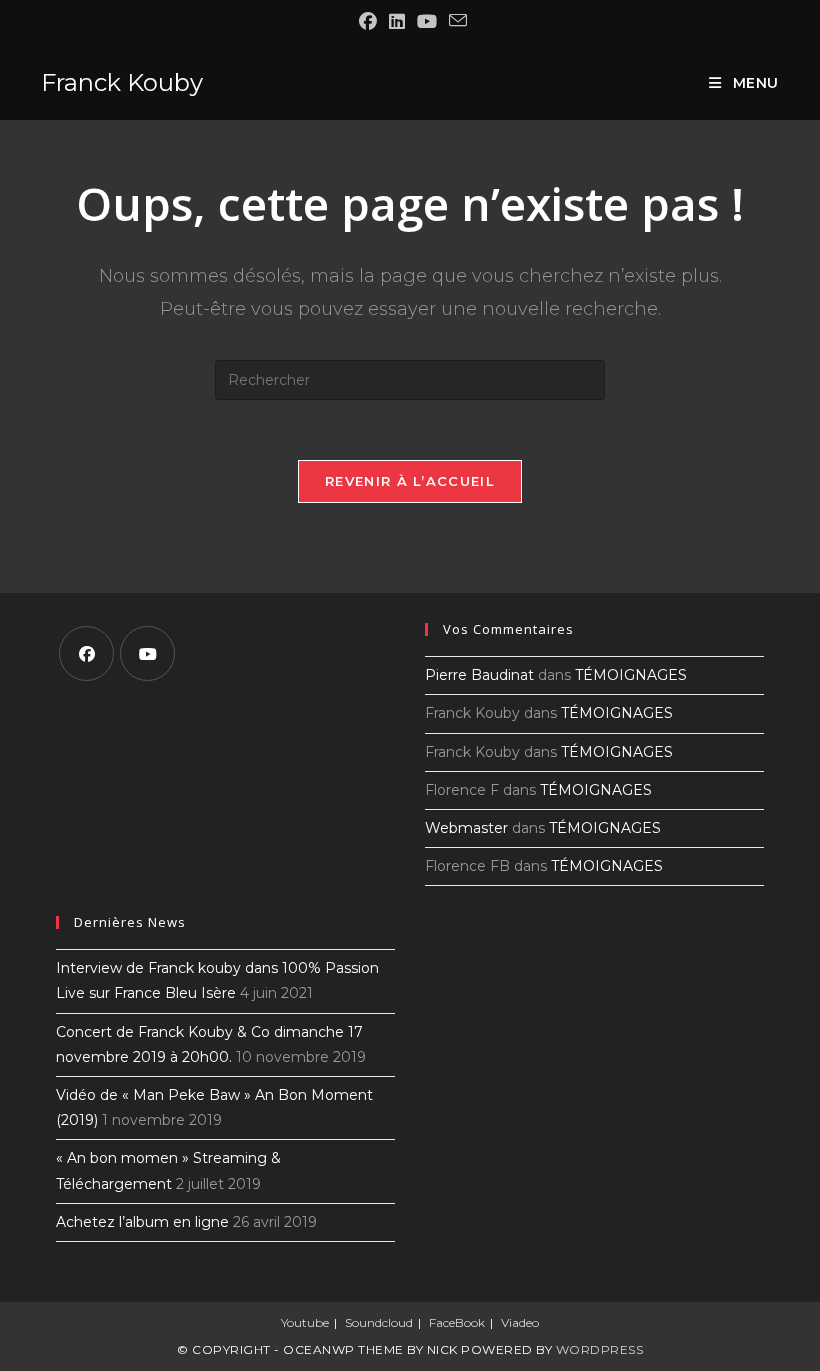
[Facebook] (86, 653)
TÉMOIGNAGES (631, 675)
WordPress (600, 1349)
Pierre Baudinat (479, 675)
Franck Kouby (122, 82)
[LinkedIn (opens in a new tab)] (397, 22)
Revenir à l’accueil (410, 481)
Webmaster (466, 828)
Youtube (305, 1322)
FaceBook (457, 1322)
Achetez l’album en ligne (142, 1222)
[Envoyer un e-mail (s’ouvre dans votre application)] (455, 21)
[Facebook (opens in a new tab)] (368, 22)
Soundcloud (379, 1322)
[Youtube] (147, 653)
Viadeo (520, 1322)
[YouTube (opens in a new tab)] (427, 22)
